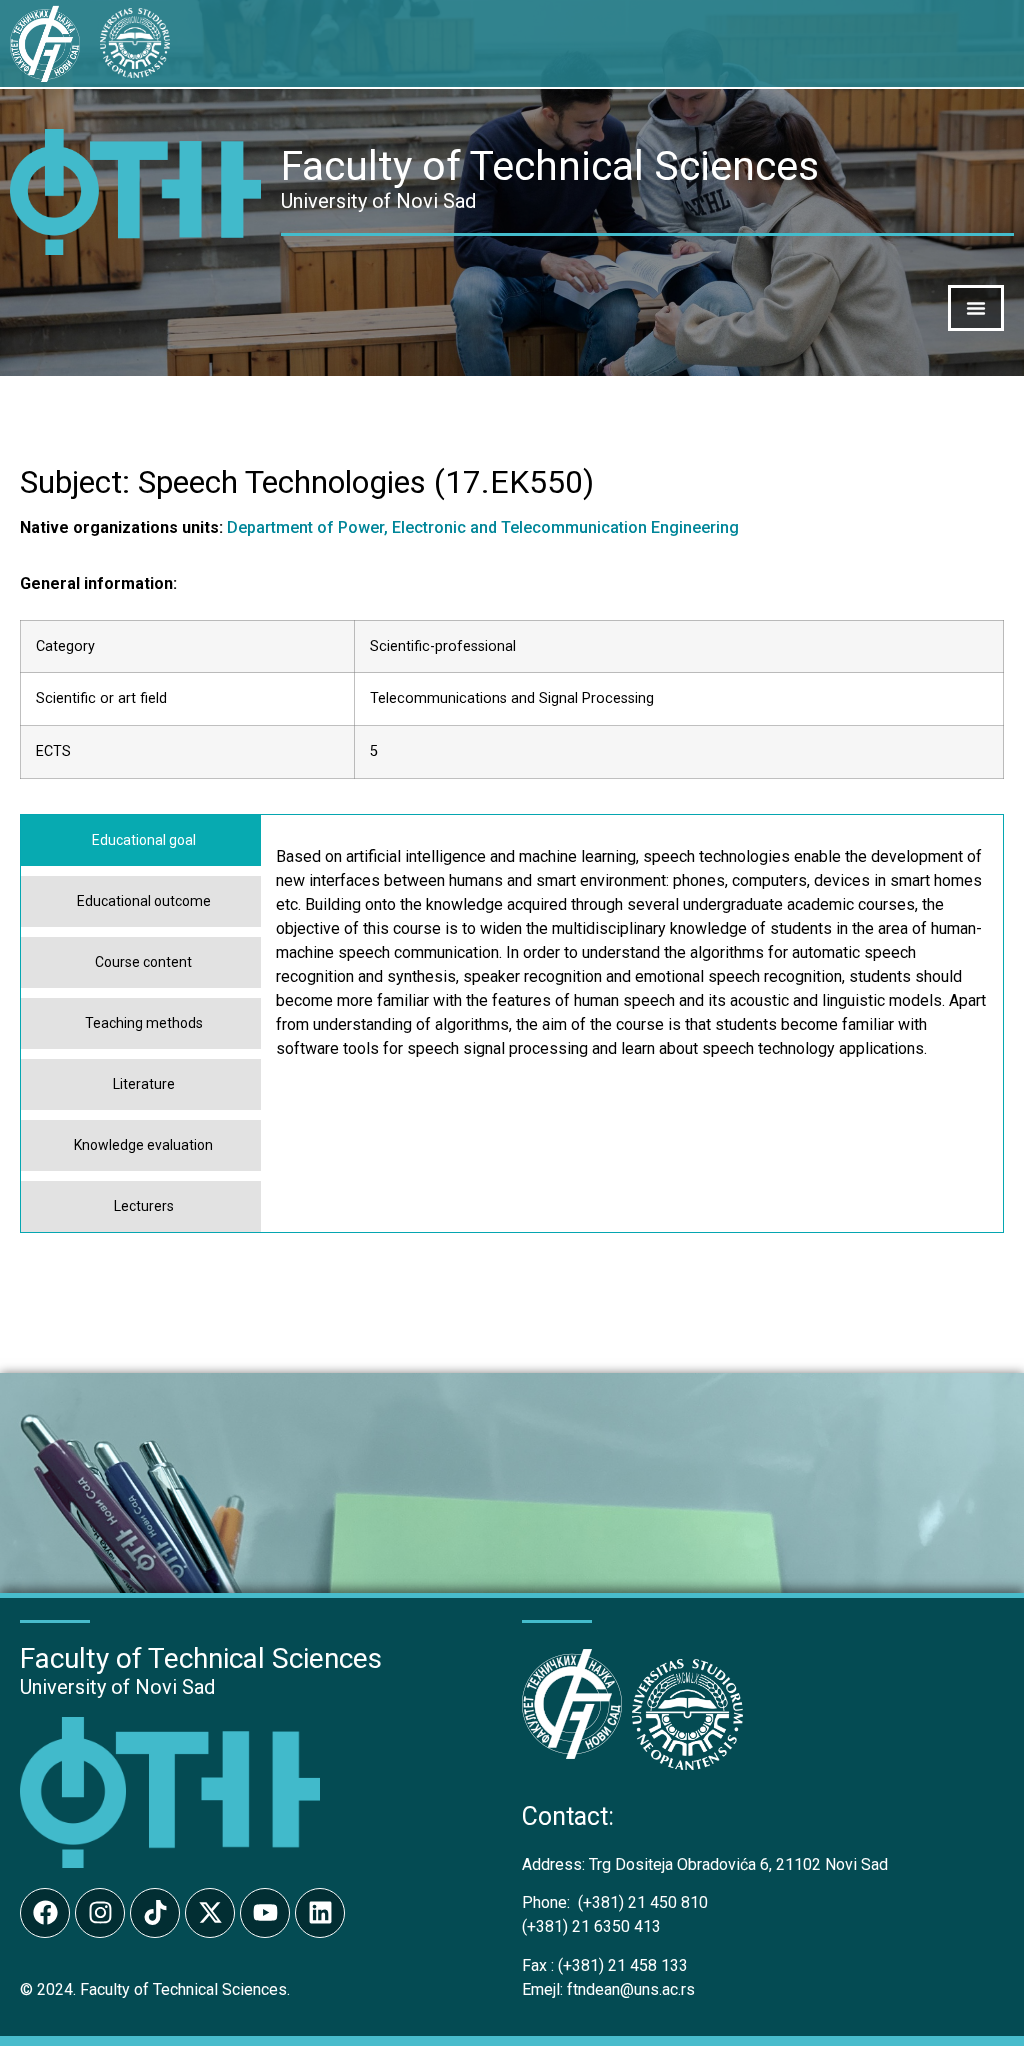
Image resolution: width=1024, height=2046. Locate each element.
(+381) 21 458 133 (605, 1965)
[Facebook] (45, 1913)
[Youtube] (265, 1913)
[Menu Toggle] (976, 308)
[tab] (141, 840)
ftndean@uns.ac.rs (631, 1989)
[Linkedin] (320, 1913)
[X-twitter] (210, 1913)
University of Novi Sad (117, 1687)
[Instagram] (100, 1913)
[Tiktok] (155, 1913)
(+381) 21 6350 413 (591, 1926)
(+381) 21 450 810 (615, 1902)
